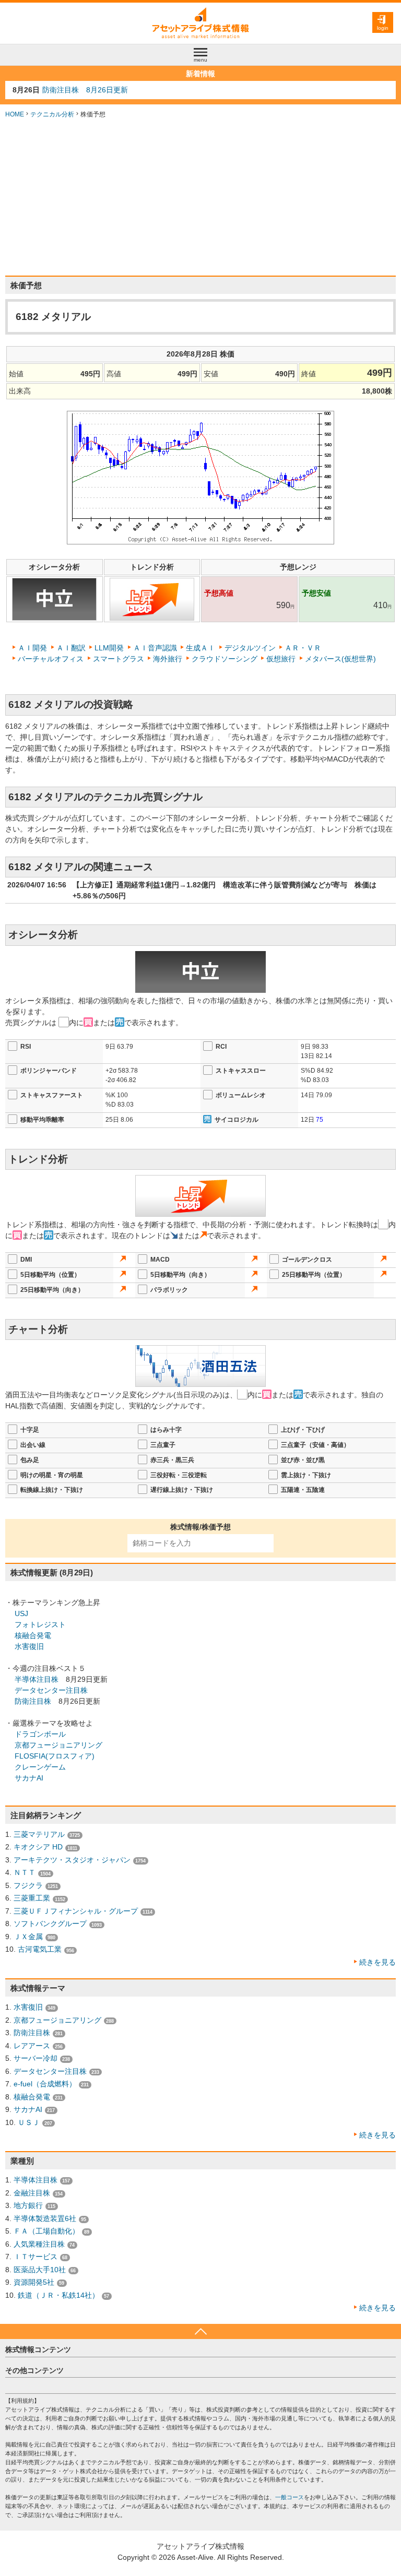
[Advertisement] (200, 197)
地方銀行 (28, 2205)
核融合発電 (33, 1635)
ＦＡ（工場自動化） (46, 2231)
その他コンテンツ (34, 2370)
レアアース (32, 2046)
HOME (15, 114)
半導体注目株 (37, 1679)
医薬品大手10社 (40, 2270)
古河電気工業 (40, 1949)
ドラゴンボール (40, 1734)
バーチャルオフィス (51, 659)
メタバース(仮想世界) (340, 659)
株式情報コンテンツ (38, 2349)
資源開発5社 (34, 2282)
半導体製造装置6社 (45, 2218)
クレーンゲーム (40, 1767)
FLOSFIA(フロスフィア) (55, 1756)
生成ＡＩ (200, 648)
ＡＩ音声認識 (155, 648)
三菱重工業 (32, 1898)
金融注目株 (32, 2193)
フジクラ (28, 1885)
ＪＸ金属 (28, 1937)
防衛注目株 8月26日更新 (85, 90)
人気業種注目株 (39, 2244)
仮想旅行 (281, 659)
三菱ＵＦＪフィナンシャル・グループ (76, 1911)
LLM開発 (109, 648)
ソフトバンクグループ (50, 1924)
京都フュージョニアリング (58, 1745)
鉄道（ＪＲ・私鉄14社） (58, 2295)
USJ (21, 1613)
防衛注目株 (33, 1701)
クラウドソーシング (225, 659)
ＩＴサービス (36, 2257)
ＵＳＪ (29, 2122)
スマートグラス (119, 659)
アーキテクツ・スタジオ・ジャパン (72, 1860)
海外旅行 (168, 659)
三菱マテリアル (39, 1834)
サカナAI (29, 1778)
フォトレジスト (40, 1624)
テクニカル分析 (52, 114)
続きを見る (378, 1962)
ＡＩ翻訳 (71, 648)
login (383, 28)
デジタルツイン (250, 648)
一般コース (290, 2497)
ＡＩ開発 (32, 648)
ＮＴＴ (25, 1872)
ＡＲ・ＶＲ (303, 648)
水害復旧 (29, 1646)
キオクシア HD (38, 1847)
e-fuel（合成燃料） (45, 2084)
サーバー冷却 (36, 2058)
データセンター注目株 (51, 1690)
